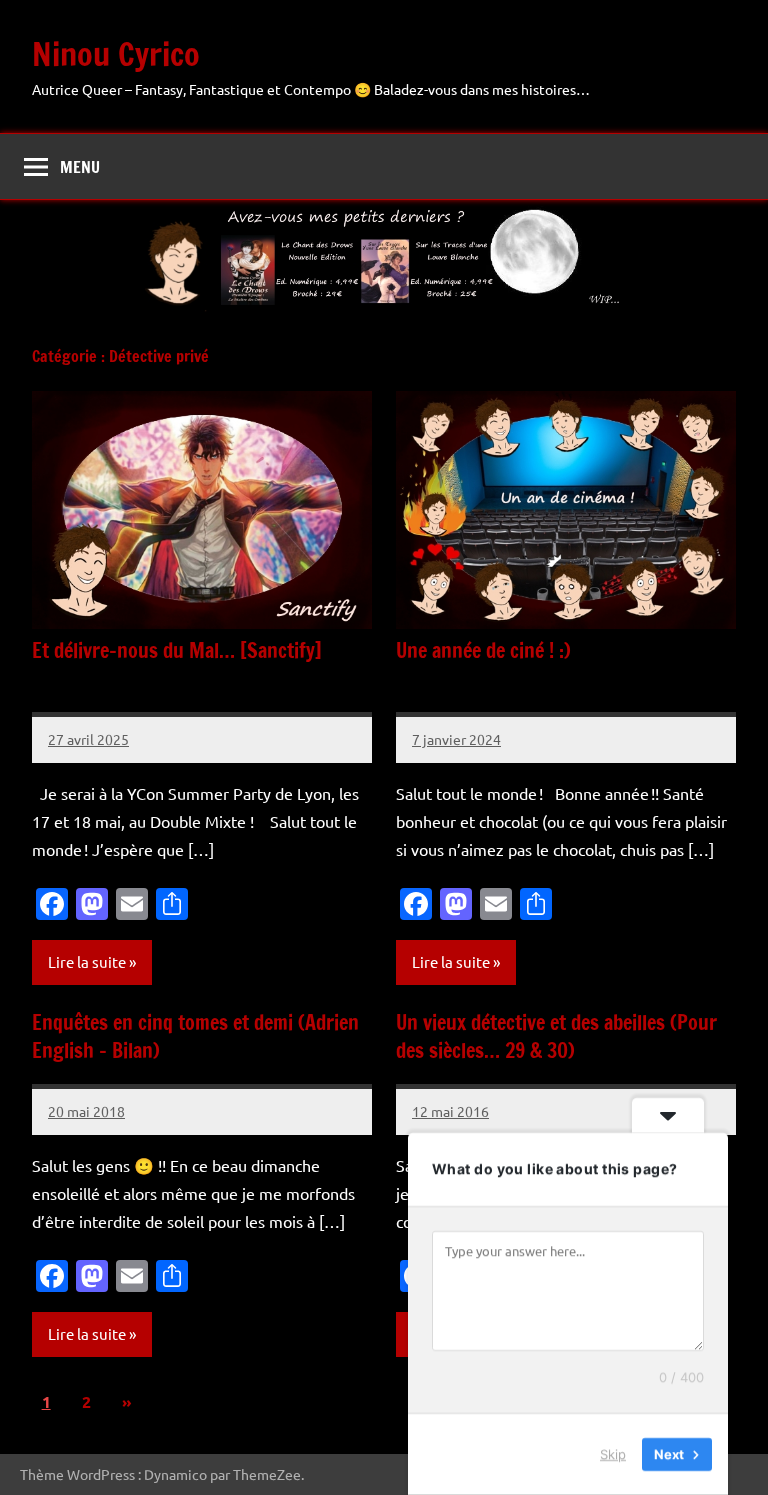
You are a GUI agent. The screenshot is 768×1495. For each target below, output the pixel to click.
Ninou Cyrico (116, 54)
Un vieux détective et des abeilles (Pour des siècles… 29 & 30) (556, 1036)
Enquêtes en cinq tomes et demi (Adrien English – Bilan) (195, 1036)
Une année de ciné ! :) (483, 650)
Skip (613, 1454)
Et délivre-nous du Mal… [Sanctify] (177, 650)
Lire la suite (87, 961)
